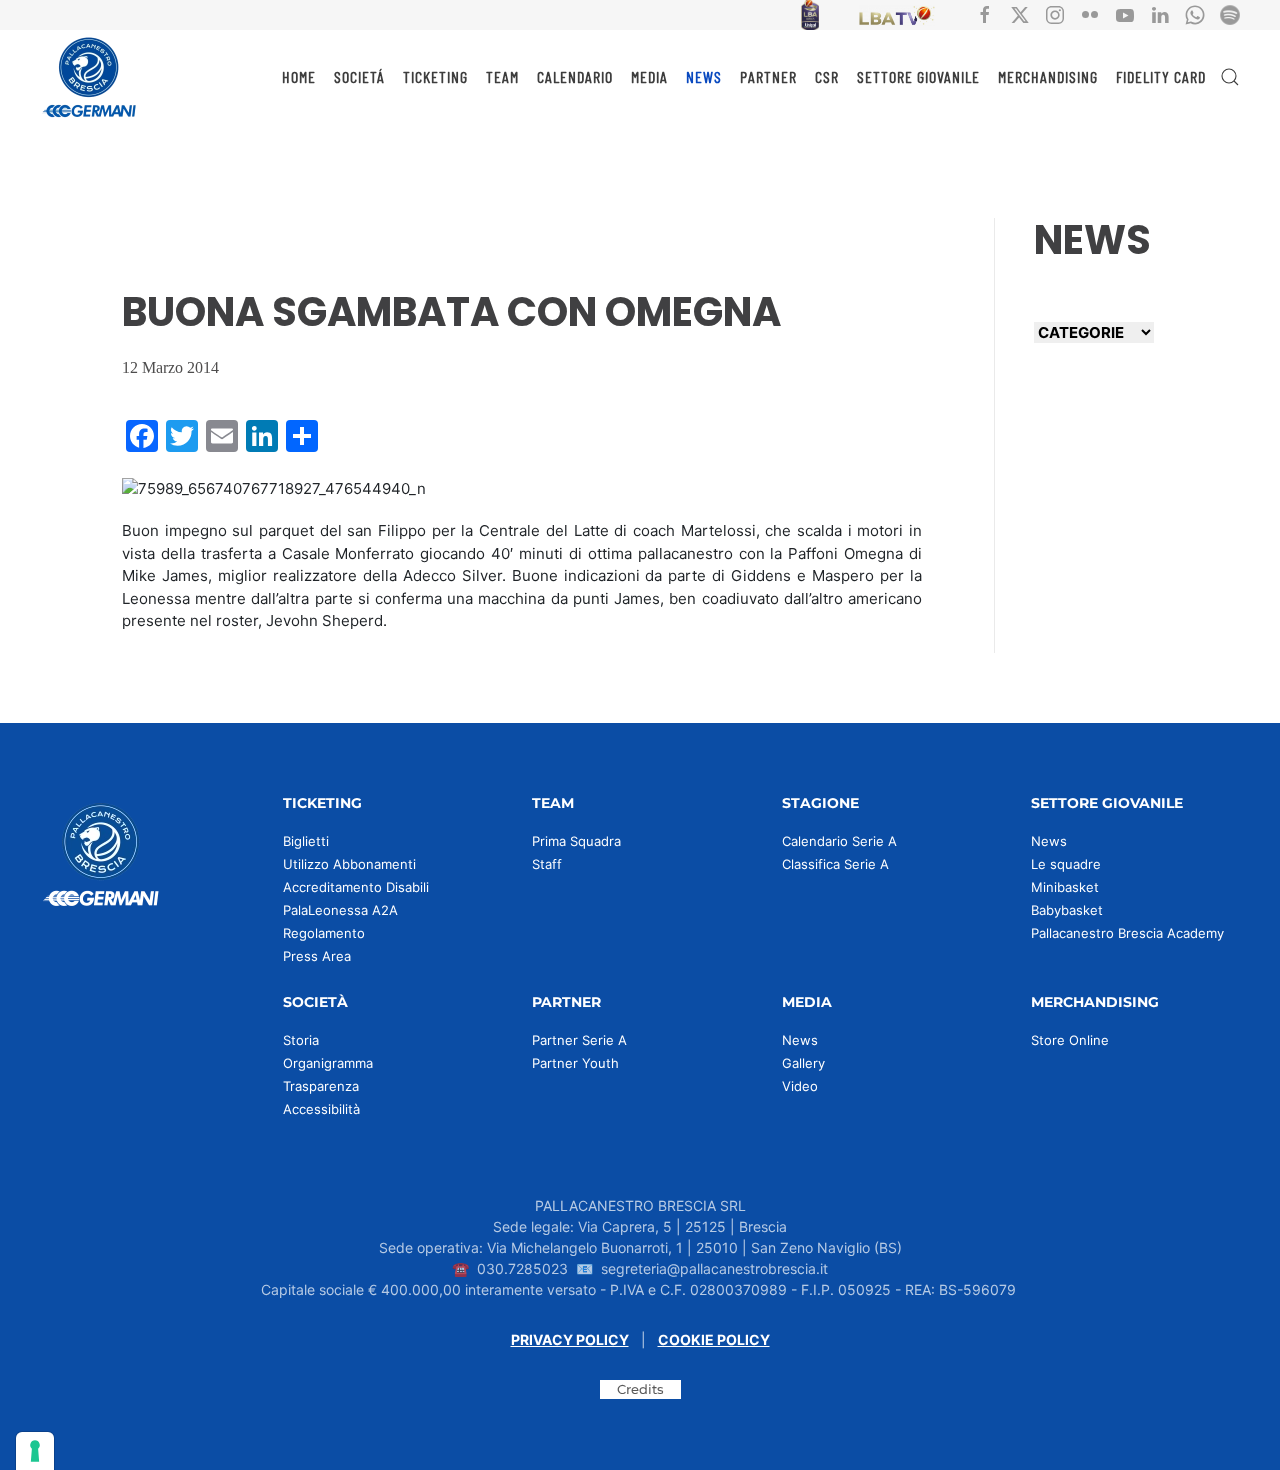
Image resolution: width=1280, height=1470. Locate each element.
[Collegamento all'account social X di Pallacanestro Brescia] (1020, 13)
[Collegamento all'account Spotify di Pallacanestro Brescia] (1230, 13)
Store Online (1070, 1040)
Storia (301, 1040)
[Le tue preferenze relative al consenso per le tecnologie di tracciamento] (35, 1451)
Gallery (803, 1063)
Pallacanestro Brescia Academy (1127, 933)
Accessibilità (321, 1109)
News (1049, 841)
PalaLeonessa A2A (340, 910)
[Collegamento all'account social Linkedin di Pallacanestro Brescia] (1160, 13)
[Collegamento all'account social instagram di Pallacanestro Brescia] (1055, 13)
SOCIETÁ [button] (359, 76)
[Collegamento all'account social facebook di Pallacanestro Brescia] (985, 13)
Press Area (317, 956)
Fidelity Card (1161, 76)
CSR (827, 76)
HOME (299, 76)
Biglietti (306, 841)
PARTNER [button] (768, 76)
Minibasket (1065, 887)
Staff (547, 864)
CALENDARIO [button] (575, 76)
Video (800, 1086)
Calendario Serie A (839, 841)
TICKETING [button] (435, 76)
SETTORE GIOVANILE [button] (918, 76)
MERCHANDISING (1048, 76)
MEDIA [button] (649, 76)
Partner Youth (575, 1063)
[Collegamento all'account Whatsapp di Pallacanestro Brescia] (1195, 13)
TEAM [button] (502, 76)
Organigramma (328, 1063)
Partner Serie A (579, 1040)
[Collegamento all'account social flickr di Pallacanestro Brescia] (1090, 13)
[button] (1230, 77)
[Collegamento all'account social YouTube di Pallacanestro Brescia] (1125, 13)
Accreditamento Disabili (356, 887)
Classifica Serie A (835, 864)
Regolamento (324, 933)
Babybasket (1067, 910)
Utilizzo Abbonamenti (349, 864)
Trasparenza (321, 1086)
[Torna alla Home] (90, 77)
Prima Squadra (576, 841)
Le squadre (1066, 864)
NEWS (704, 76)
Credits (640, 1389)
